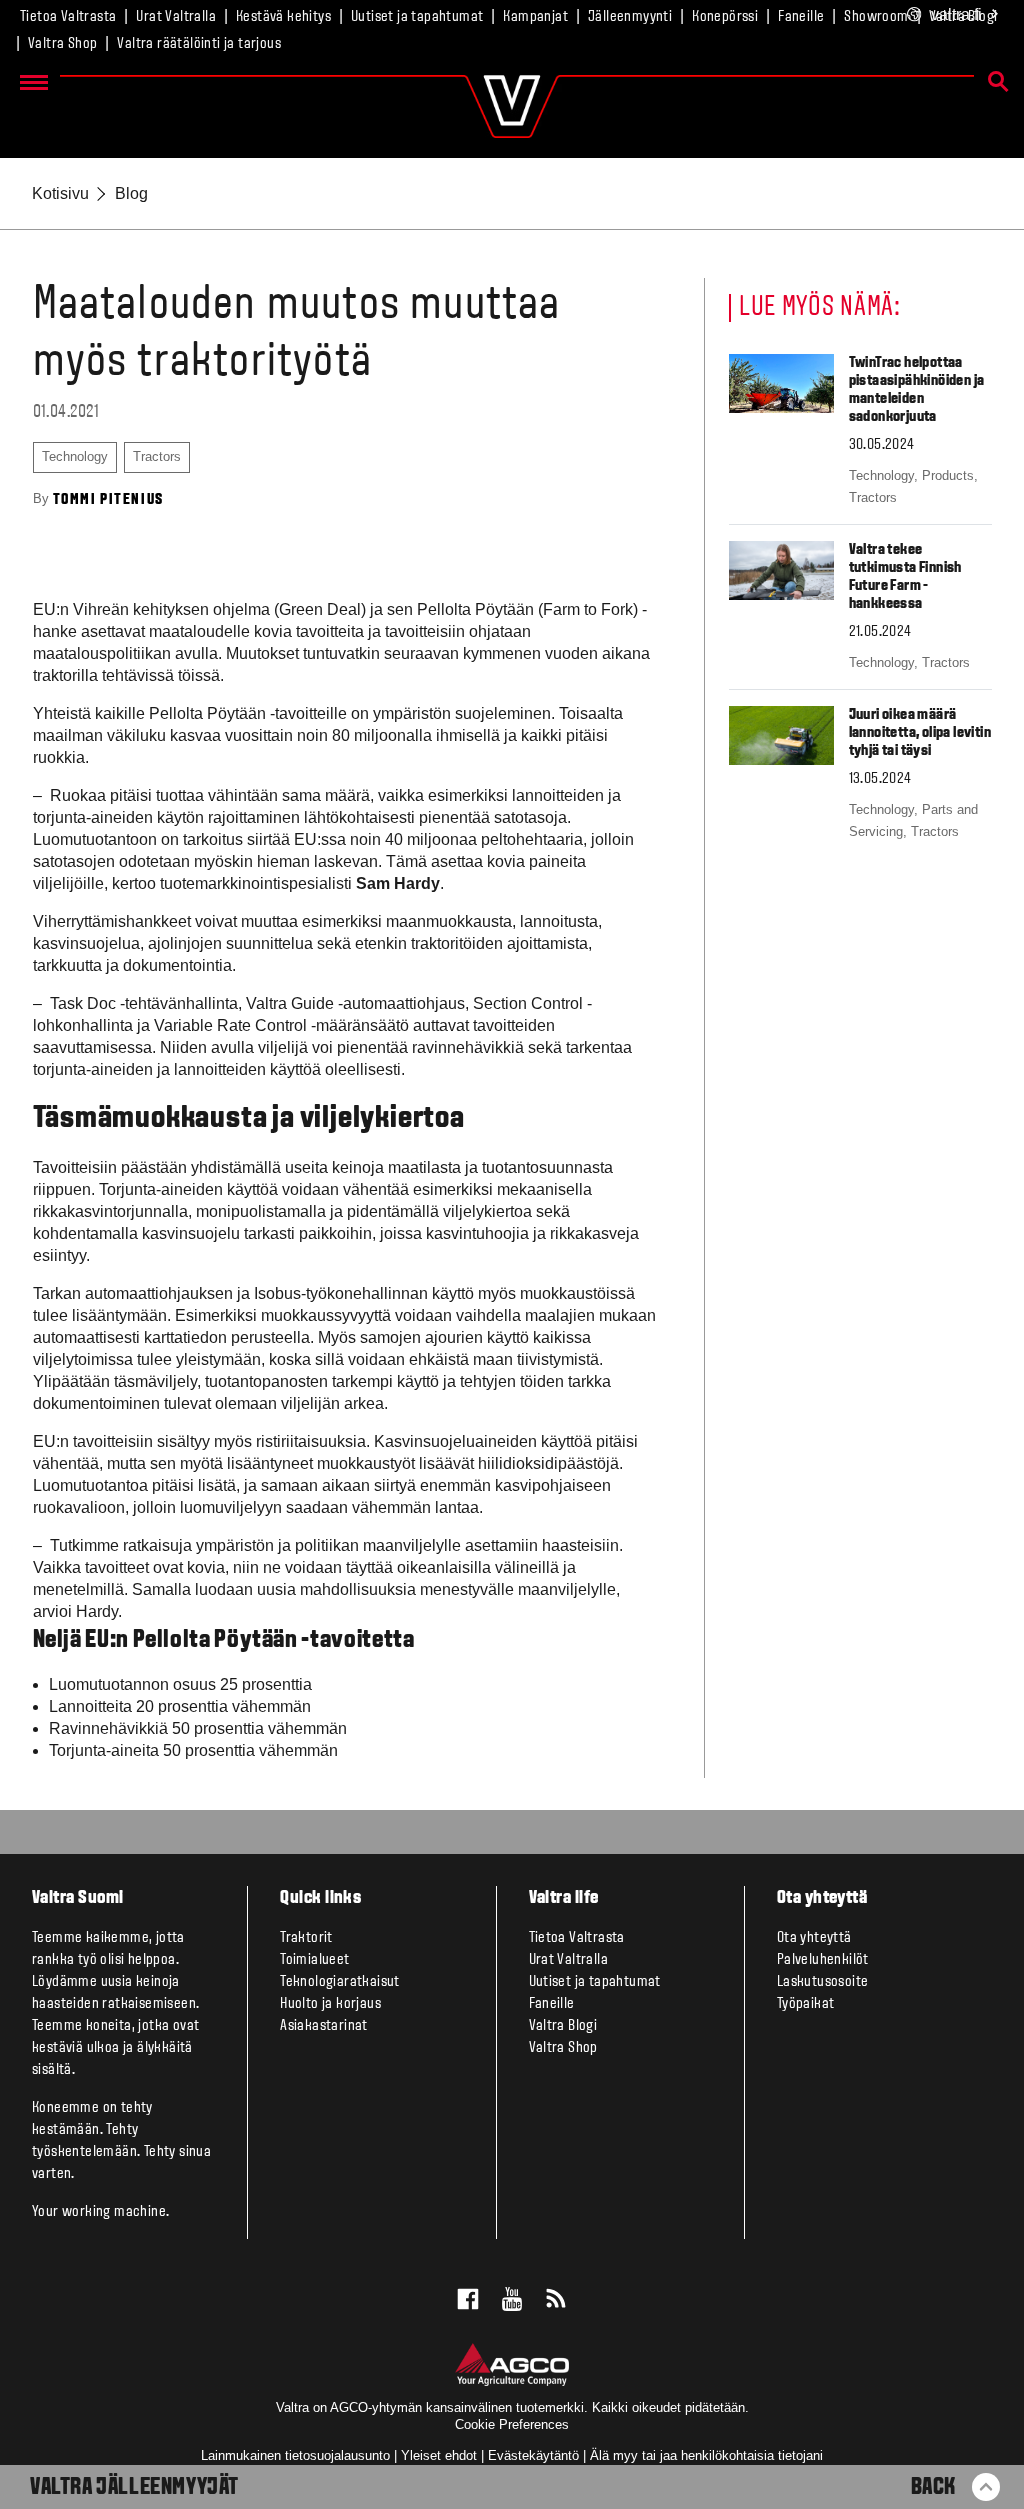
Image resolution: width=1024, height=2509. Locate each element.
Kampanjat (535, 17)
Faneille (801, 17)
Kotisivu (60, 193)
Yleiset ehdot (439, 2455)
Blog (131, 193)
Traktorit (306, 1938)
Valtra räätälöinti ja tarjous (199, 44)
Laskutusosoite (823, 1982)
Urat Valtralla (176, 17)
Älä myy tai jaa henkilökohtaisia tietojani (706, 2455)
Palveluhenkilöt (823, 1960)
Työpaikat (806, 2004)
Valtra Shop (62, 44)
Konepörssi (725, 17)
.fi (956, 14)
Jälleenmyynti (630, 17)
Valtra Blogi (563, 2026)
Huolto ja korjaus (330, 2004)
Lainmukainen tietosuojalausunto (295, 2455)
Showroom (876, 17)
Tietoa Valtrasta (68, 17)
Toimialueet (314, 1960)
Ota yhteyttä (814, 1938)
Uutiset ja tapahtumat (417, 17)
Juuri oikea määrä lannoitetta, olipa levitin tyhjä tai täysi (920, 733)
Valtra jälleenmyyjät (134, 2488)
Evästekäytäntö (533, 2455)
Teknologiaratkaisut (340, 1982)
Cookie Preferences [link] (512, 2424)
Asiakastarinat (324, 2026)
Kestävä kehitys (283, 17)
